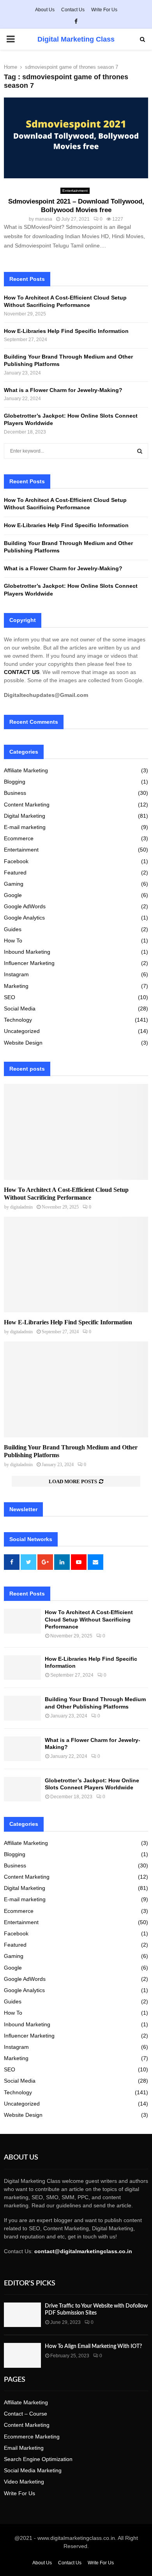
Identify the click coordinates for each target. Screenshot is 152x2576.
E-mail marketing (25, 827)
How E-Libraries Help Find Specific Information (66, 331)
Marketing (16, 986)
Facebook (16, 861)
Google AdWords (25, 906)
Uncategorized (22, 1031)
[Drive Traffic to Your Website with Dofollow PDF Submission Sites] (22, 2315)
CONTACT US (22, 672)
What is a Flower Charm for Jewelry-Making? (64, 390)
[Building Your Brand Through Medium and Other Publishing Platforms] (76, 1389)
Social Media (20, 1008)
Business (15, 793)
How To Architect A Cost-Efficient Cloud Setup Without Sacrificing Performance (89, 1619)
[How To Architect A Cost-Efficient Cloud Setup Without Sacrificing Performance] (76, 1132)
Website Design (23, 1043)
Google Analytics (24, 918)
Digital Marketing (25, 816)
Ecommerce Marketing (32, 2437)
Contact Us (73, 10)
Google (13, 895)
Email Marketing (24, 2448)
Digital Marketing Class (76, 39)
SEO (10, 997)
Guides (13, 929)
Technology (18, 1020)
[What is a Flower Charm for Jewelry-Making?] (22, 1749)
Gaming (14, 884)
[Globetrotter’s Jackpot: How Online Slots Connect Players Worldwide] (22, 1789)
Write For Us (104, 10)
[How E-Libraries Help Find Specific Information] (76, 1265)
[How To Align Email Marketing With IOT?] (22, 2355)
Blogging (15, 782)
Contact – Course (26, 2414)
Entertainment (75, 191)
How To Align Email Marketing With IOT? (93, 2346)
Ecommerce (19, 838)
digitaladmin (21, 1207)
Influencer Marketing (29, 963)
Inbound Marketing (27, 952)
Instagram (16, 974)
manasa (44, 219)
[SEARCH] (140, 451)
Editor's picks (30, 2283)
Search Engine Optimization (38, 2459)
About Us (45, 10)
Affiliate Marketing (26, 770)
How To (13, 941)
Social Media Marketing (33, 2470)
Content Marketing (27, 805)
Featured (15, 873)
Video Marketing (24, 2482)
